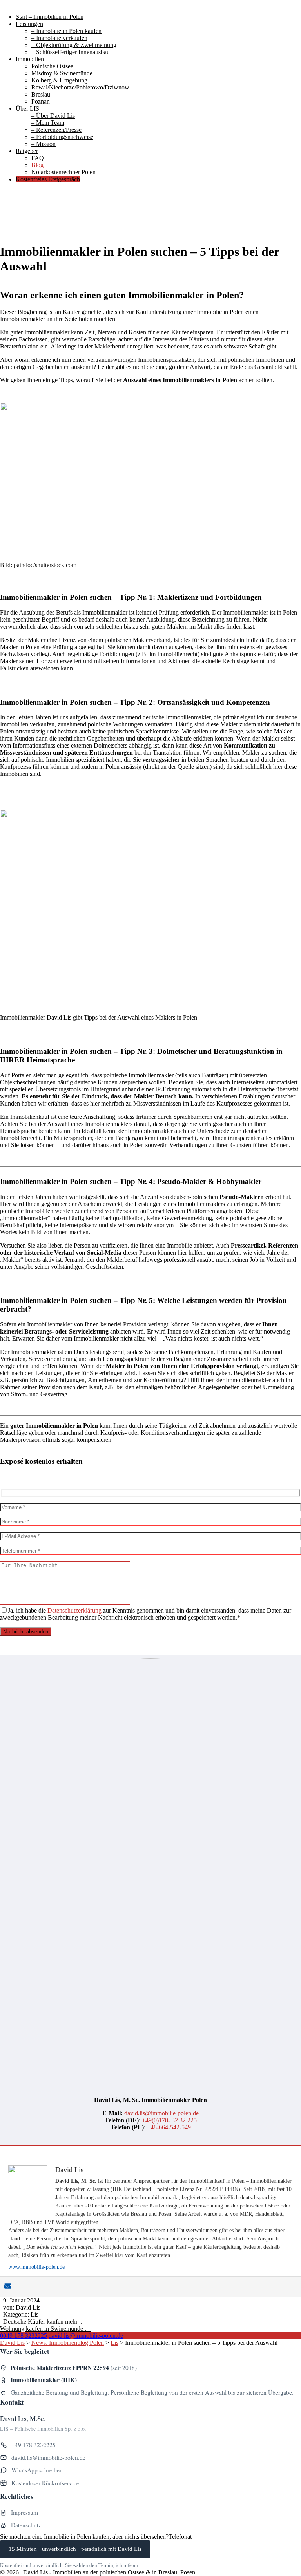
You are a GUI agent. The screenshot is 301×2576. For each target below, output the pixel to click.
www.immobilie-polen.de (36, 2267)
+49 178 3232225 (34, 2445)
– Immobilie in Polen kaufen (66, 31)
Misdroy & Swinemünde (62, 73)
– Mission (44, 144)
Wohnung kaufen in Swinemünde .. (45, 2329)
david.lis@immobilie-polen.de (161, 2113)
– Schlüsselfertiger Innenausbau (71, 52)
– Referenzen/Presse (56, 130)
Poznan (41, 101)
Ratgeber (27, 151)
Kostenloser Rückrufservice (45, 2483)
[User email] (8, 2287)
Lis (34, 2314)
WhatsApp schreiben (37, 2470)
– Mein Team (48, 123)
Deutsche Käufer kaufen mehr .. (41, 2322)
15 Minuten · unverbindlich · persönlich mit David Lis (75, 2549)
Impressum (24, 2512)
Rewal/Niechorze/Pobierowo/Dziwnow (80, 87)
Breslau (41, 94)
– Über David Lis (53, 116)
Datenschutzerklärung (74, 1610)
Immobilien (30, 59)
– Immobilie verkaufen (59, 38)
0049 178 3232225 (24, 2336)
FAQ (38, 158)
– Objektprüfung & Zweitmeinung (74, 45)
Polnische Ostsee (52, 66)
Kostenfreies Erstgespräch (48, 179)
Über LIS (27, 109)
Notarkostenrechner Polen (63, 172)
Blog (37, 165)
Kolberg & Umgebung (59, 80)
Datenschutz (26, 2525)
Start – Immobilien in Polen (50, 17)
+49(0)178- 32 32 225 (169, 2120)
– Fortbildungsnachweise (62, 137)
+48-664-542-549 (169, 2127)
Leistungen (29, 24)
